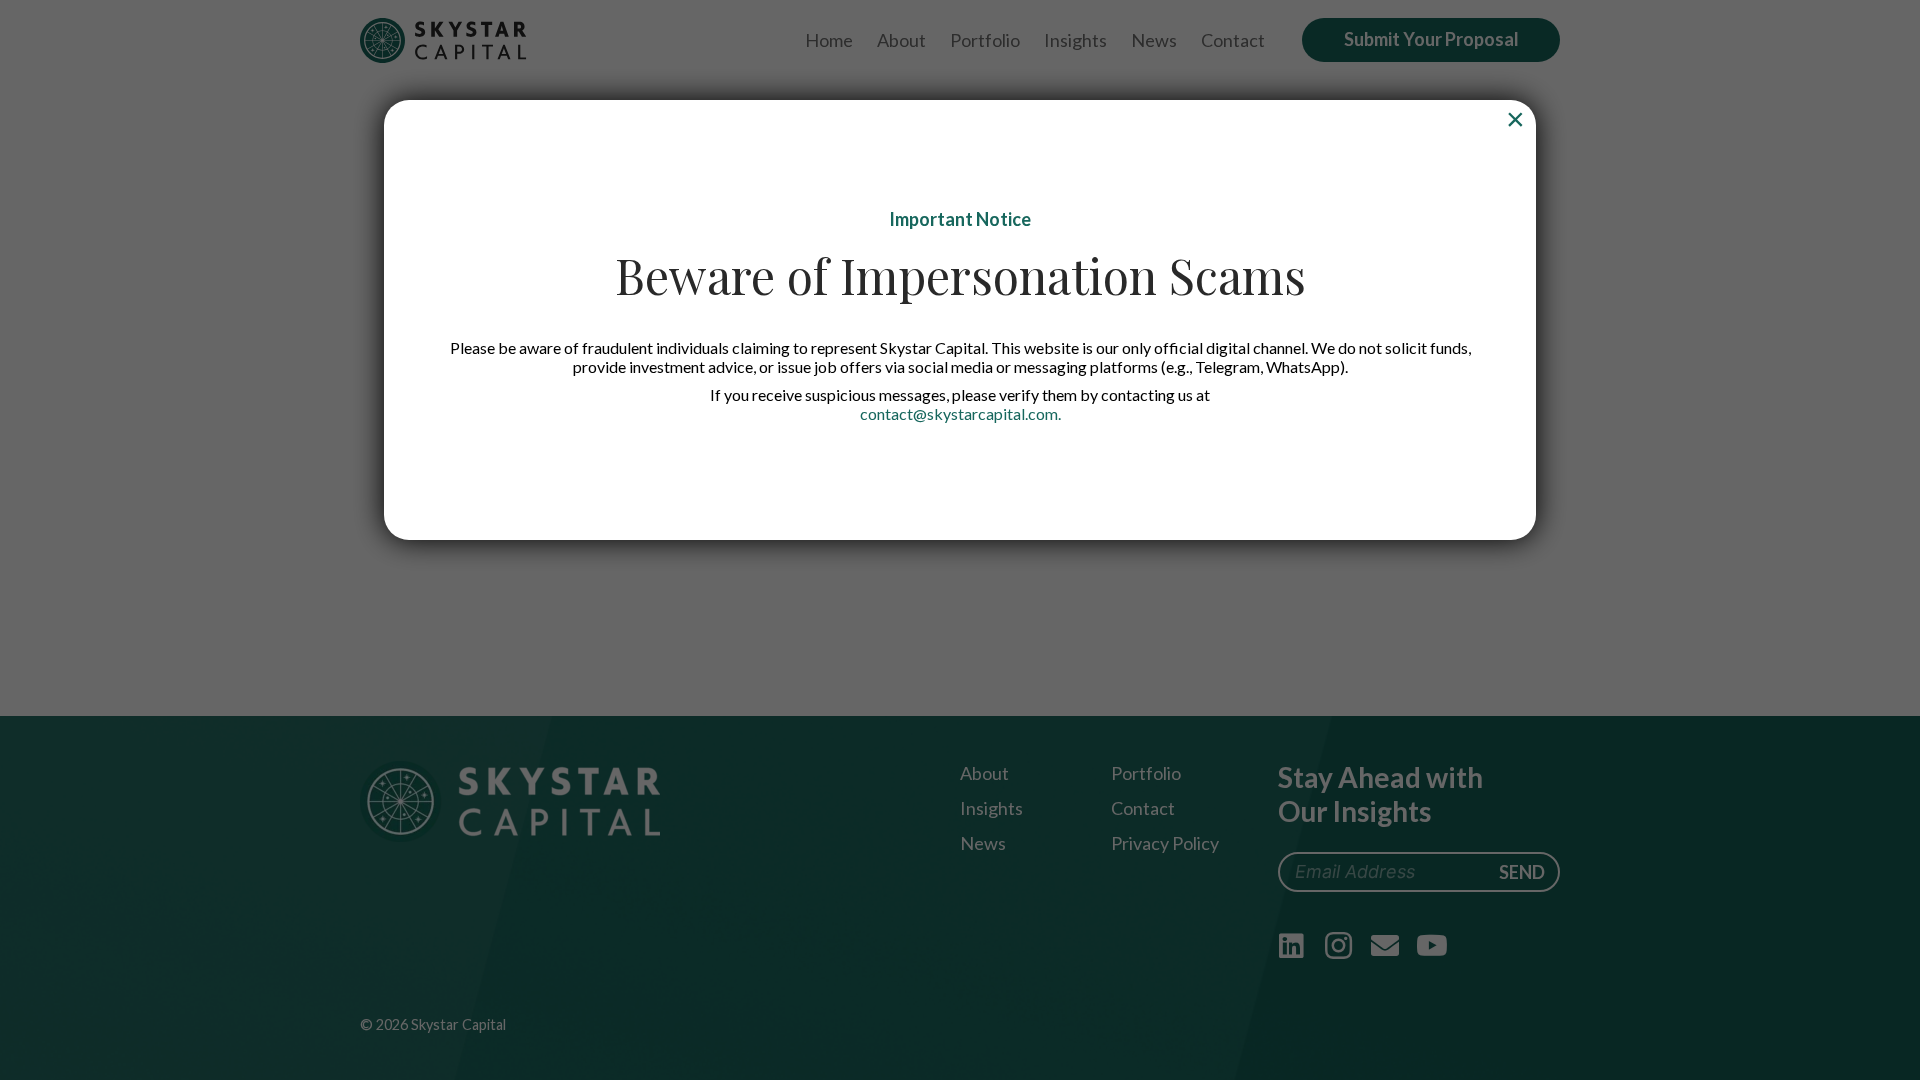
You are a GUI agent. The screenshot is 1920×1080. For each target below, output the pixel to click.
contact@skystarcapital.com (959, 413)
